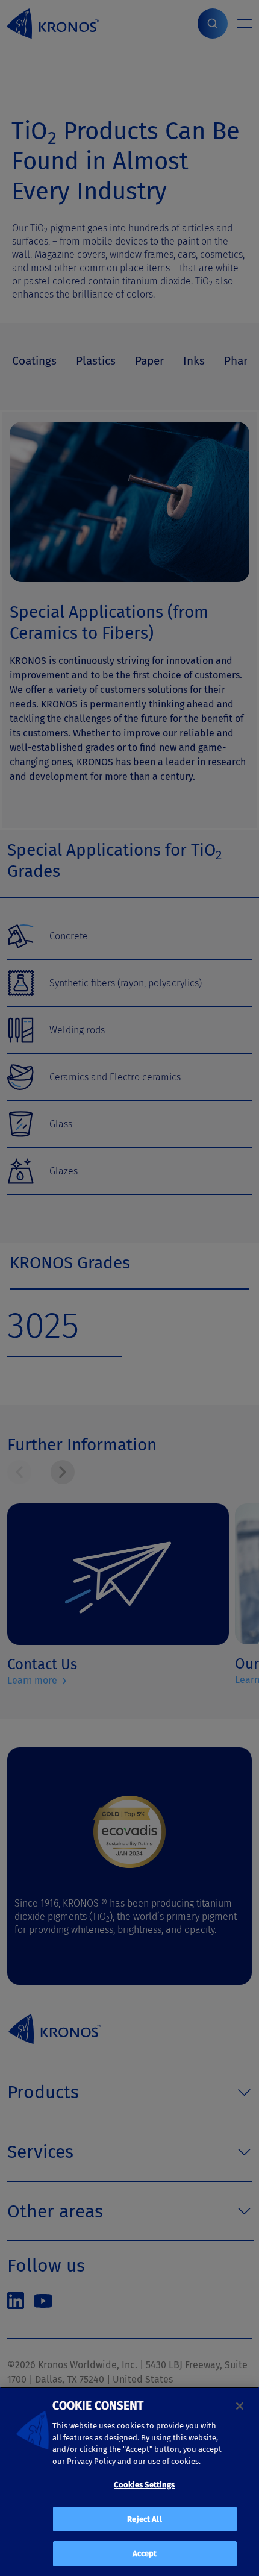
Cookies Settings (144, 2485)
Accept (145, 2553)
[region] (129, 2481)
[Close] (240, 2406)
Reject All (144, 2519)
